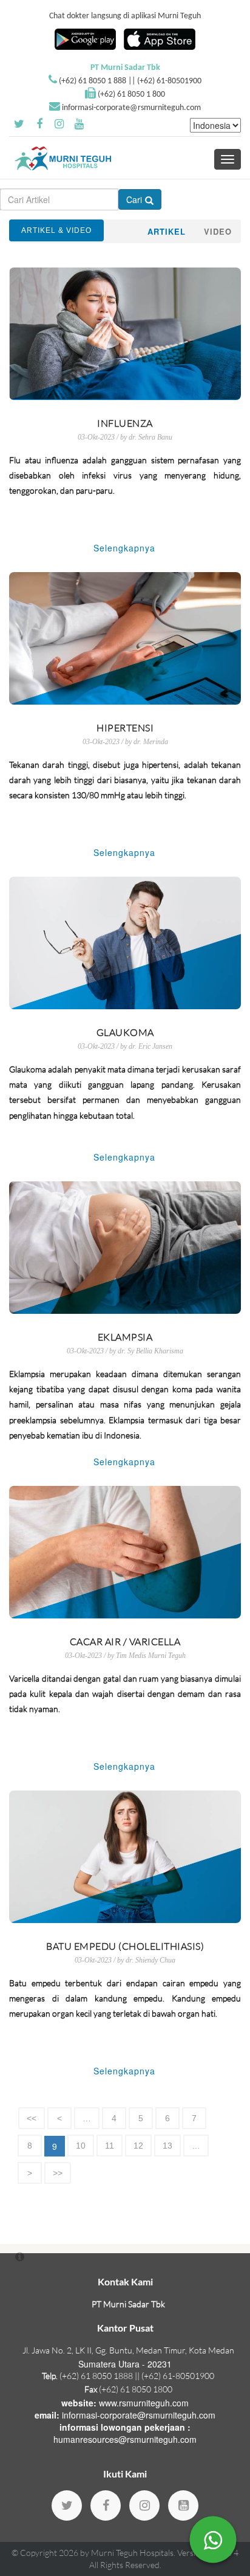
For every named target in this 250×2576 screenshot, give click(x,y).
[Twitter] (67, 2505)
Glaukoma (125, 1032)
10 (81, 2146)
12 (138, 2146)
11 (110, 2146)
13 (167, 2146)
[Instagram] (144, 2505)
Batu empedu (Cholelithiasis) (125, 1946)
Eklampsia (125, 1337)
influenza (125, 423)
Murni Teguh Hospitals (132, 2553)
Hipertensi (125, 728)
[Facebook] (106, 2505)
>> (58, 2173)
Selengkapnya (124, 548)
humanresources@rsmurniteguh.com (125, 2439)
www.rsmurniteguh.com (144, 2403)
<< (32, 2118)
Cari (134, 199)
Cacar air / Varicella (125, 1642)
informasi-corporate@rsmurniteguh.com (131, 108)
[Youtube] (183, 2505)
